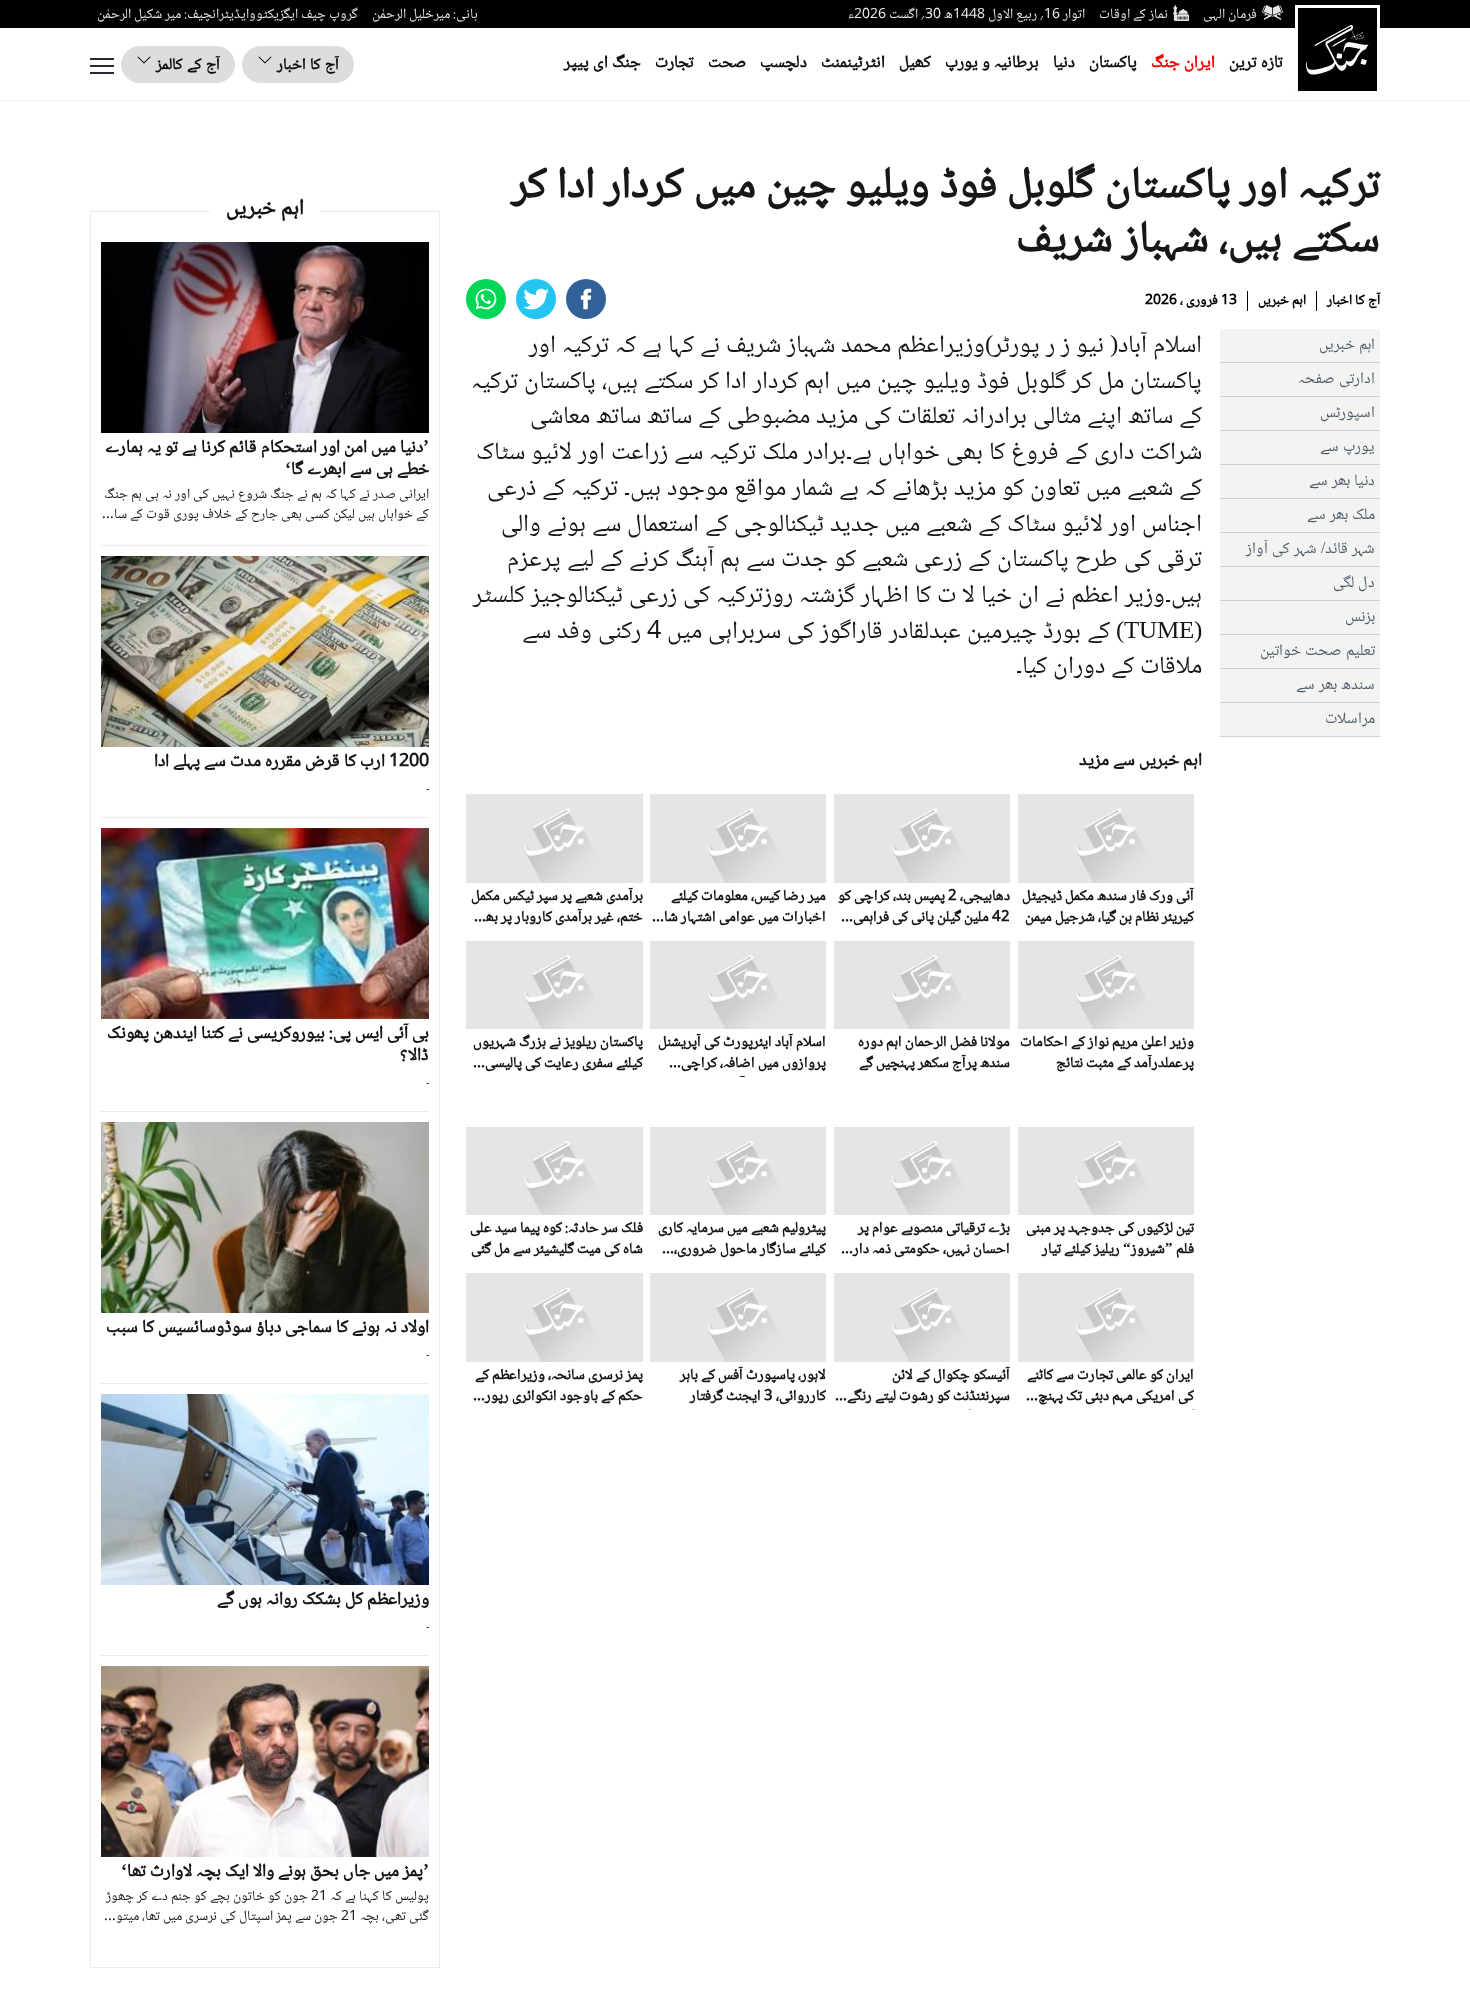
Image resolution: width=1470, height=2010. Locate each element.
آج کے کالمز (186, 65)
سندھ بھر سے (1335, 685)
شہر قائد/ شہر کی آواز (1310, 549)
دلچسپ (783, 63)
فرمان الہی (1230, 15)
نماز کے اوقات (1133, 15)
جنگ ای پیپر (602, 63)
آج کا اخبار (306, 65)
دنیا (1064, 63)
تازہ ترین (1256, 63)
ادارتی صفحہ (1336, 379)
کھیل (915, 63)
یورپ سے (1347, 447)
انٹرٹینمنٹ (853, 63)
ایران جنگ (1183, 63)
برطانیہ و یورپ (992, 63)
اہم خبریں (1282, 301)
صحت (727, 63)
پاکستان (1113, 63)
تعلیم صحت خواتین (1317, 651)
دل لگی (1354, 583)
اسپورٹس (1347, 413)
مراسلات (1350, 719)
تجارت (674, 63)
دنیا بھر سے (1342, 481)
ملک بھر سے (1341, 515)
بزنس (1360, 617)
